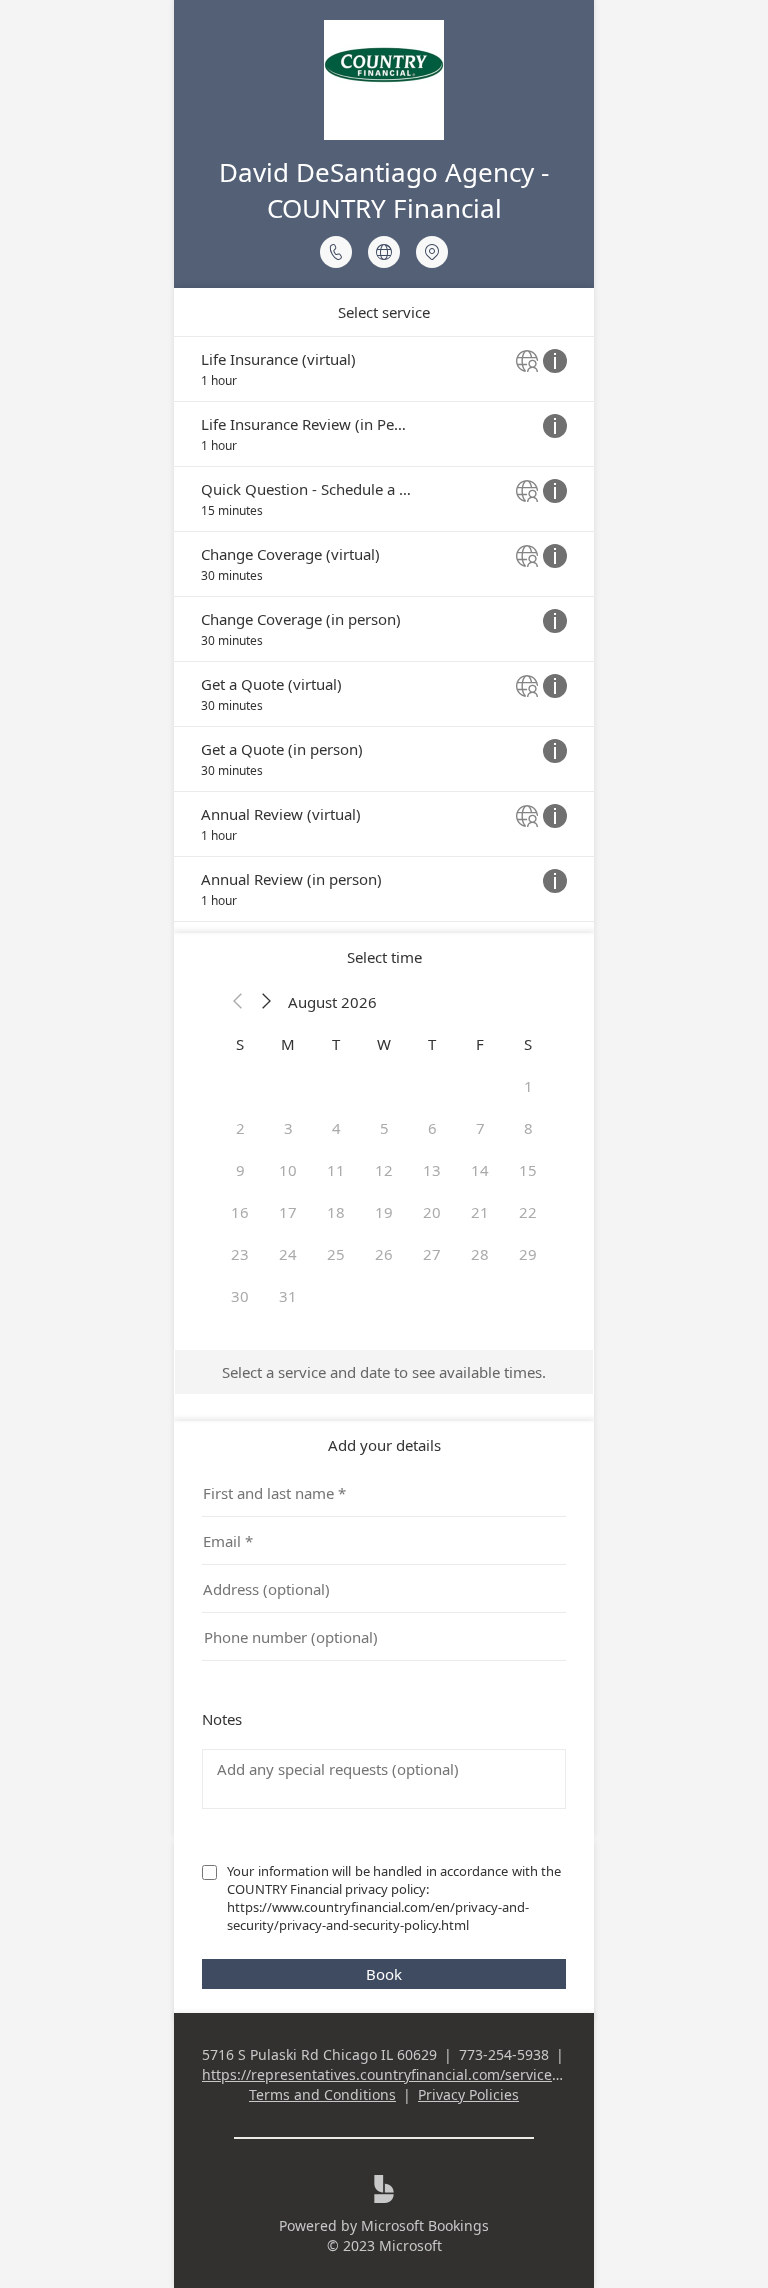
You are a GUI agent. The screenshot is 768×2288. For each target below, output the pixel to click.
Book (384, 1974)
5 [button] (384, 1128)
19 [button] (384, 1212)
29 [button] (528, 1254)
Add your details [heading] (384, 1445)
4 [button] (336, 1128)
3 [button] (288, 1128)
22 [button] (528, 1212)
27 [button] (432, 1254)
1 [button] (528, 1086)
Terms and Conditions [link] (322, 2094)
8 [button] (528, 1128)
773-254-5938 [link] (504, 2054)
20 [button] (432, 1212)
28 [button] (480, 1254)
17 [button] (288, 1212)
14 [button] (480, 1170)
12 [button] (384, 1170)
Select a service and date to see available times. (384, 1372)
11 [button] (336, 1170)
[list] (384, 629)
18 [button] (336, 1212)
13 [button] (432, 1170)
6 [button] (432, 1128)
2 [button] (240, 1128)
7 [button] (480, 1128)
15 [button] (528, 1170)
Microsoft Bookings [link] (425, 2225)
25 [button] (336, 1254)
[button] (238, 1002)
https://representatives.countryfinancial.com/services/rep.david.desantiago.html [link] (472, 2074)
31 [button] (288, 1296)
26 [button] (384, 1254)
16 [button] (240, 1212)
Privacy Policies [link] (468, 2094)
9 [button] (240, 1170)
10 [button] (288, 1170)
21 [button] (480, 1212)
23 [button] (240, 1254)
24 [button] (288, 1254)
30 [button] (240, 1296)
